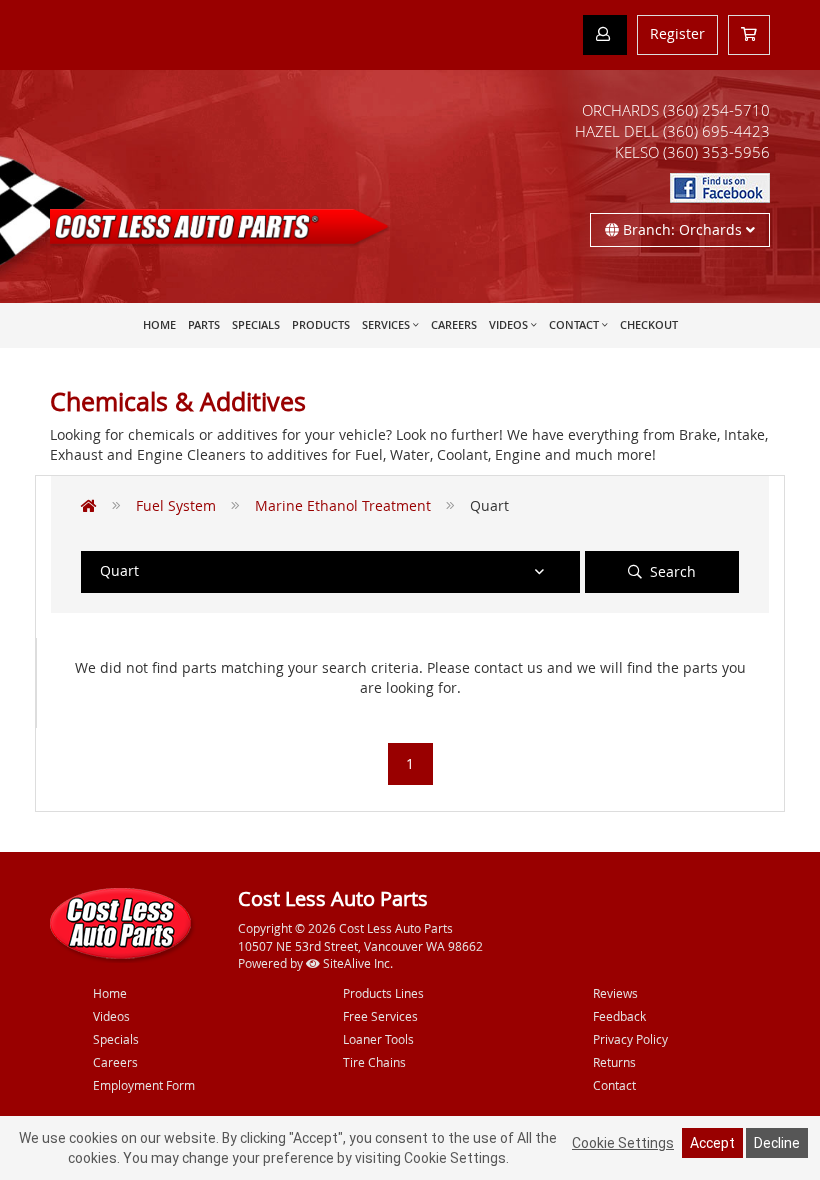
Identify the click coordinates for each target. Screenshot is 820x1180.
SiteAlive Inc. (356, 963)
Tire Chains (374, 1062)
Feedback (619, 1016)
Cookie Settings (623, 1143)
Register (677, 33)
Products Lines (383, 993)
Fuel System (176, 505)
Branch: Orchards (682, 229)
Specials (256, 324)
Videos (508, 324)
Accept (712, 1143)
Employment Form (144, 1085)
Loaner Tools (378, 1039)
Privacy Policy (630, 1039)
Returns (614, 1062)
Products (321, 324)
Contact (574, 324)
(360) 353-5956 (716, 152)
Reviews (615, 993)
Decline (777, 1143)
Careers (454, 324)
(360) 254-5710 (716, 110)
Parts (204, 324)
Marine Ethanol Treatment (343, 505)
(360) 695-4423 (716, 131)
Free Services (380, 1016)
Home (159, 324)
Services (386, 324)
